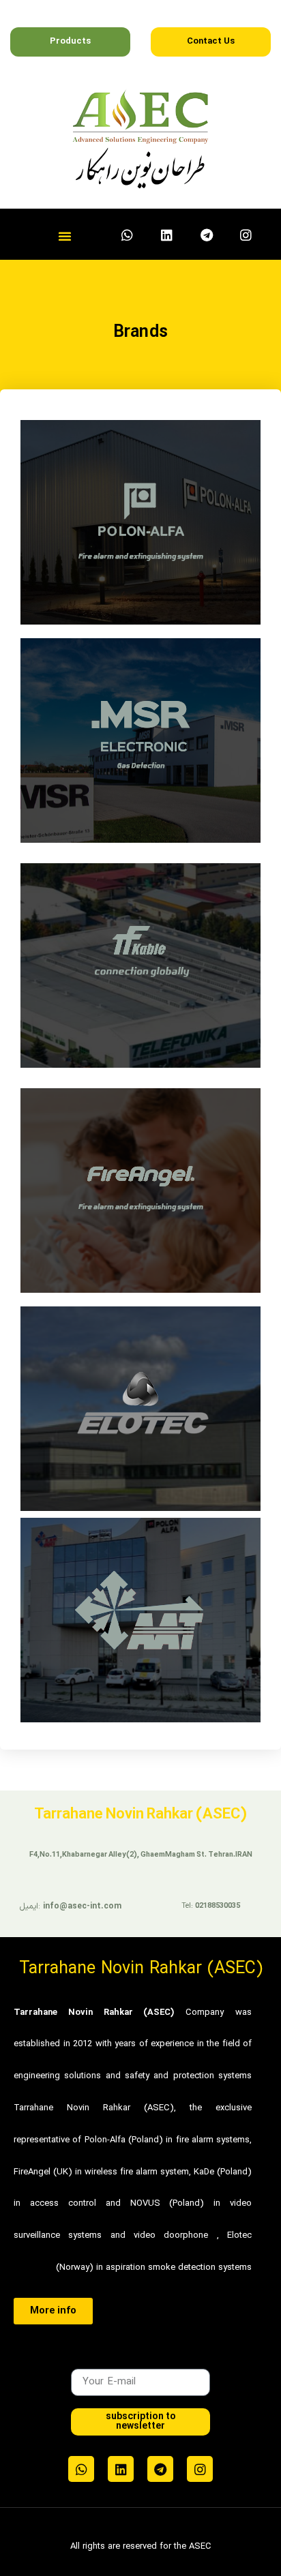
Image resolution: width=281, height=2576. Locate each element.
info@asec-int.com (82, 1906)
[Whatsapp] (128, 235)
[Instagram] (246, 235)
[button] (65, 236)
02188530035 (218, 1906)
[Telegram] (207, 235)
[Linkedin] (167, 235)
